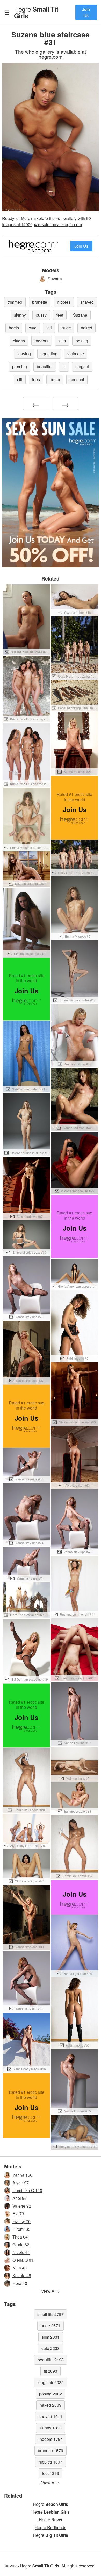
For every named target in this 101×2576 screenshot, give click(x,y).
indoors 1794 (51, 2439)
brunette (40, 302)
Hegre (36, 12)
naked (86, 328)
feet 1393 (51, 2473)
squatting (49, 354)
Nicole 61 (21, 2252)
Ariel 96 (20, 2198)
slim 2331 (51, 2337)
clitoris (19, 341)
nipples (64, 302)
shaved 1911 (51, 2416)
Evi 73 (18, 2214)
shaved (87, 302)
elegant (82, 367)
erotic (55, 379)
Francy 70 (21, 2221)
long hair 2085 (51, 2382)
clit (20, 379)
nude (66, 328)
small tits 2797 (51, 2314)
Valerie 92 (22, 2206)
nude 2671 (51, 2326)
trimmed (15, 302)
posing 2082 (51, 2394)
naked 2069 (51, 2405)
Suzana (55, 279)
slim (62, 341)
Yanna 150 (22, 2175)
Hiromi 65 (21, 2229)
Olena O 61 (23, 2260)
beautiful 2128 (51, 2360)
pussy (41, 315)
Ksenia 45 (22, 2276)
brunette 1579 (51, 2450)
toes (36, 379)
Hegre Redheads (51, 2527)
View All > (51, 2291)
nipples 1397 (51, 2462)
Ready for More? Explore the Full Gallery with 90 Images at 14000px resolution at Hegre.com (46, 221)
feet (60, 315)
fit (64, 367)
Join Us (86, 12)
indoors (42, 341)
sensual (77, 379)
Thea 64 (20, 2237)
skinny (20, 315)
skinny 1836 (51, 2428)
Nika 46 (20, 2268)
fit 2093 (51, 2371)
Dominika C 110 (27, 2190)
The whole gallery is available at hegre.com (51, 54)
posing (82, 341)
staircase (76, 354)
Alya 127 (21, 2183)
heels (14, 328)
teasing (24, 354)
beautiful (45, 367)
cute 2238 (51, 2348)
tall (49, 328)
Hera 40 (20, 2283)
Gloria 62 (21, 2245)
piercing (20, 367)
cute (33, 328)
